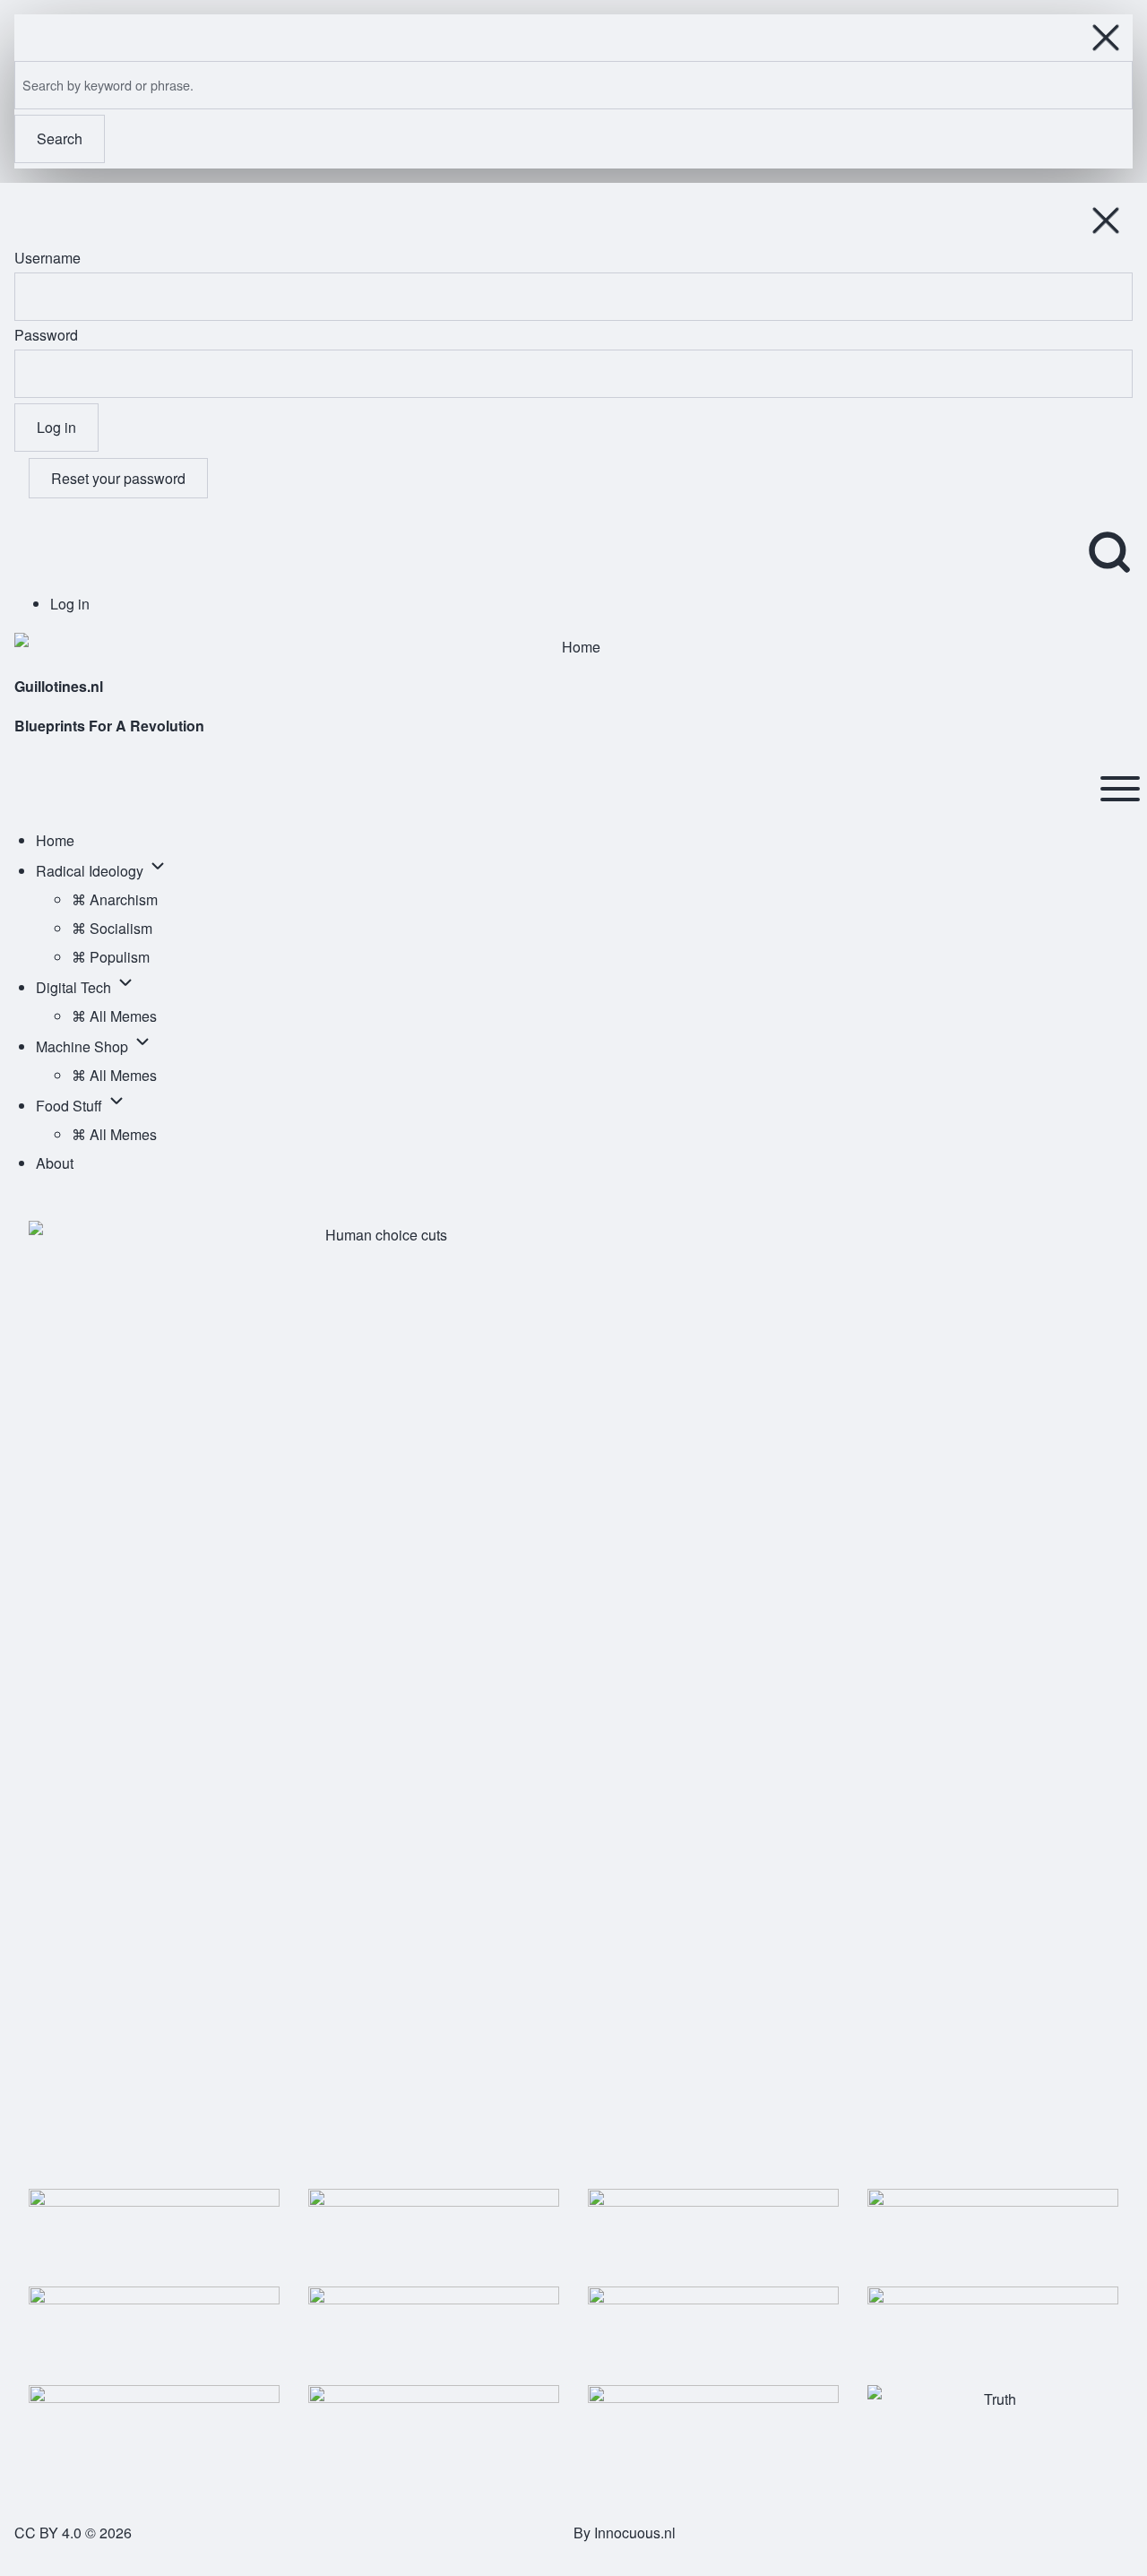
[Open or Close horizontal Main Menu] (1120, 789)
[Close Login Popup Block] (1106, 220)
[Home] (573, 647)
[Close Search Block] (1106, 38)
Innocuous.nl (635, 2533)
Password (46, 335)
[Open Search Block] (1109, 552)
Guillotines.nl (59, 686)
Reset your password (118, 478)
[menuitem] (70, 604)
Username (47, 258)
